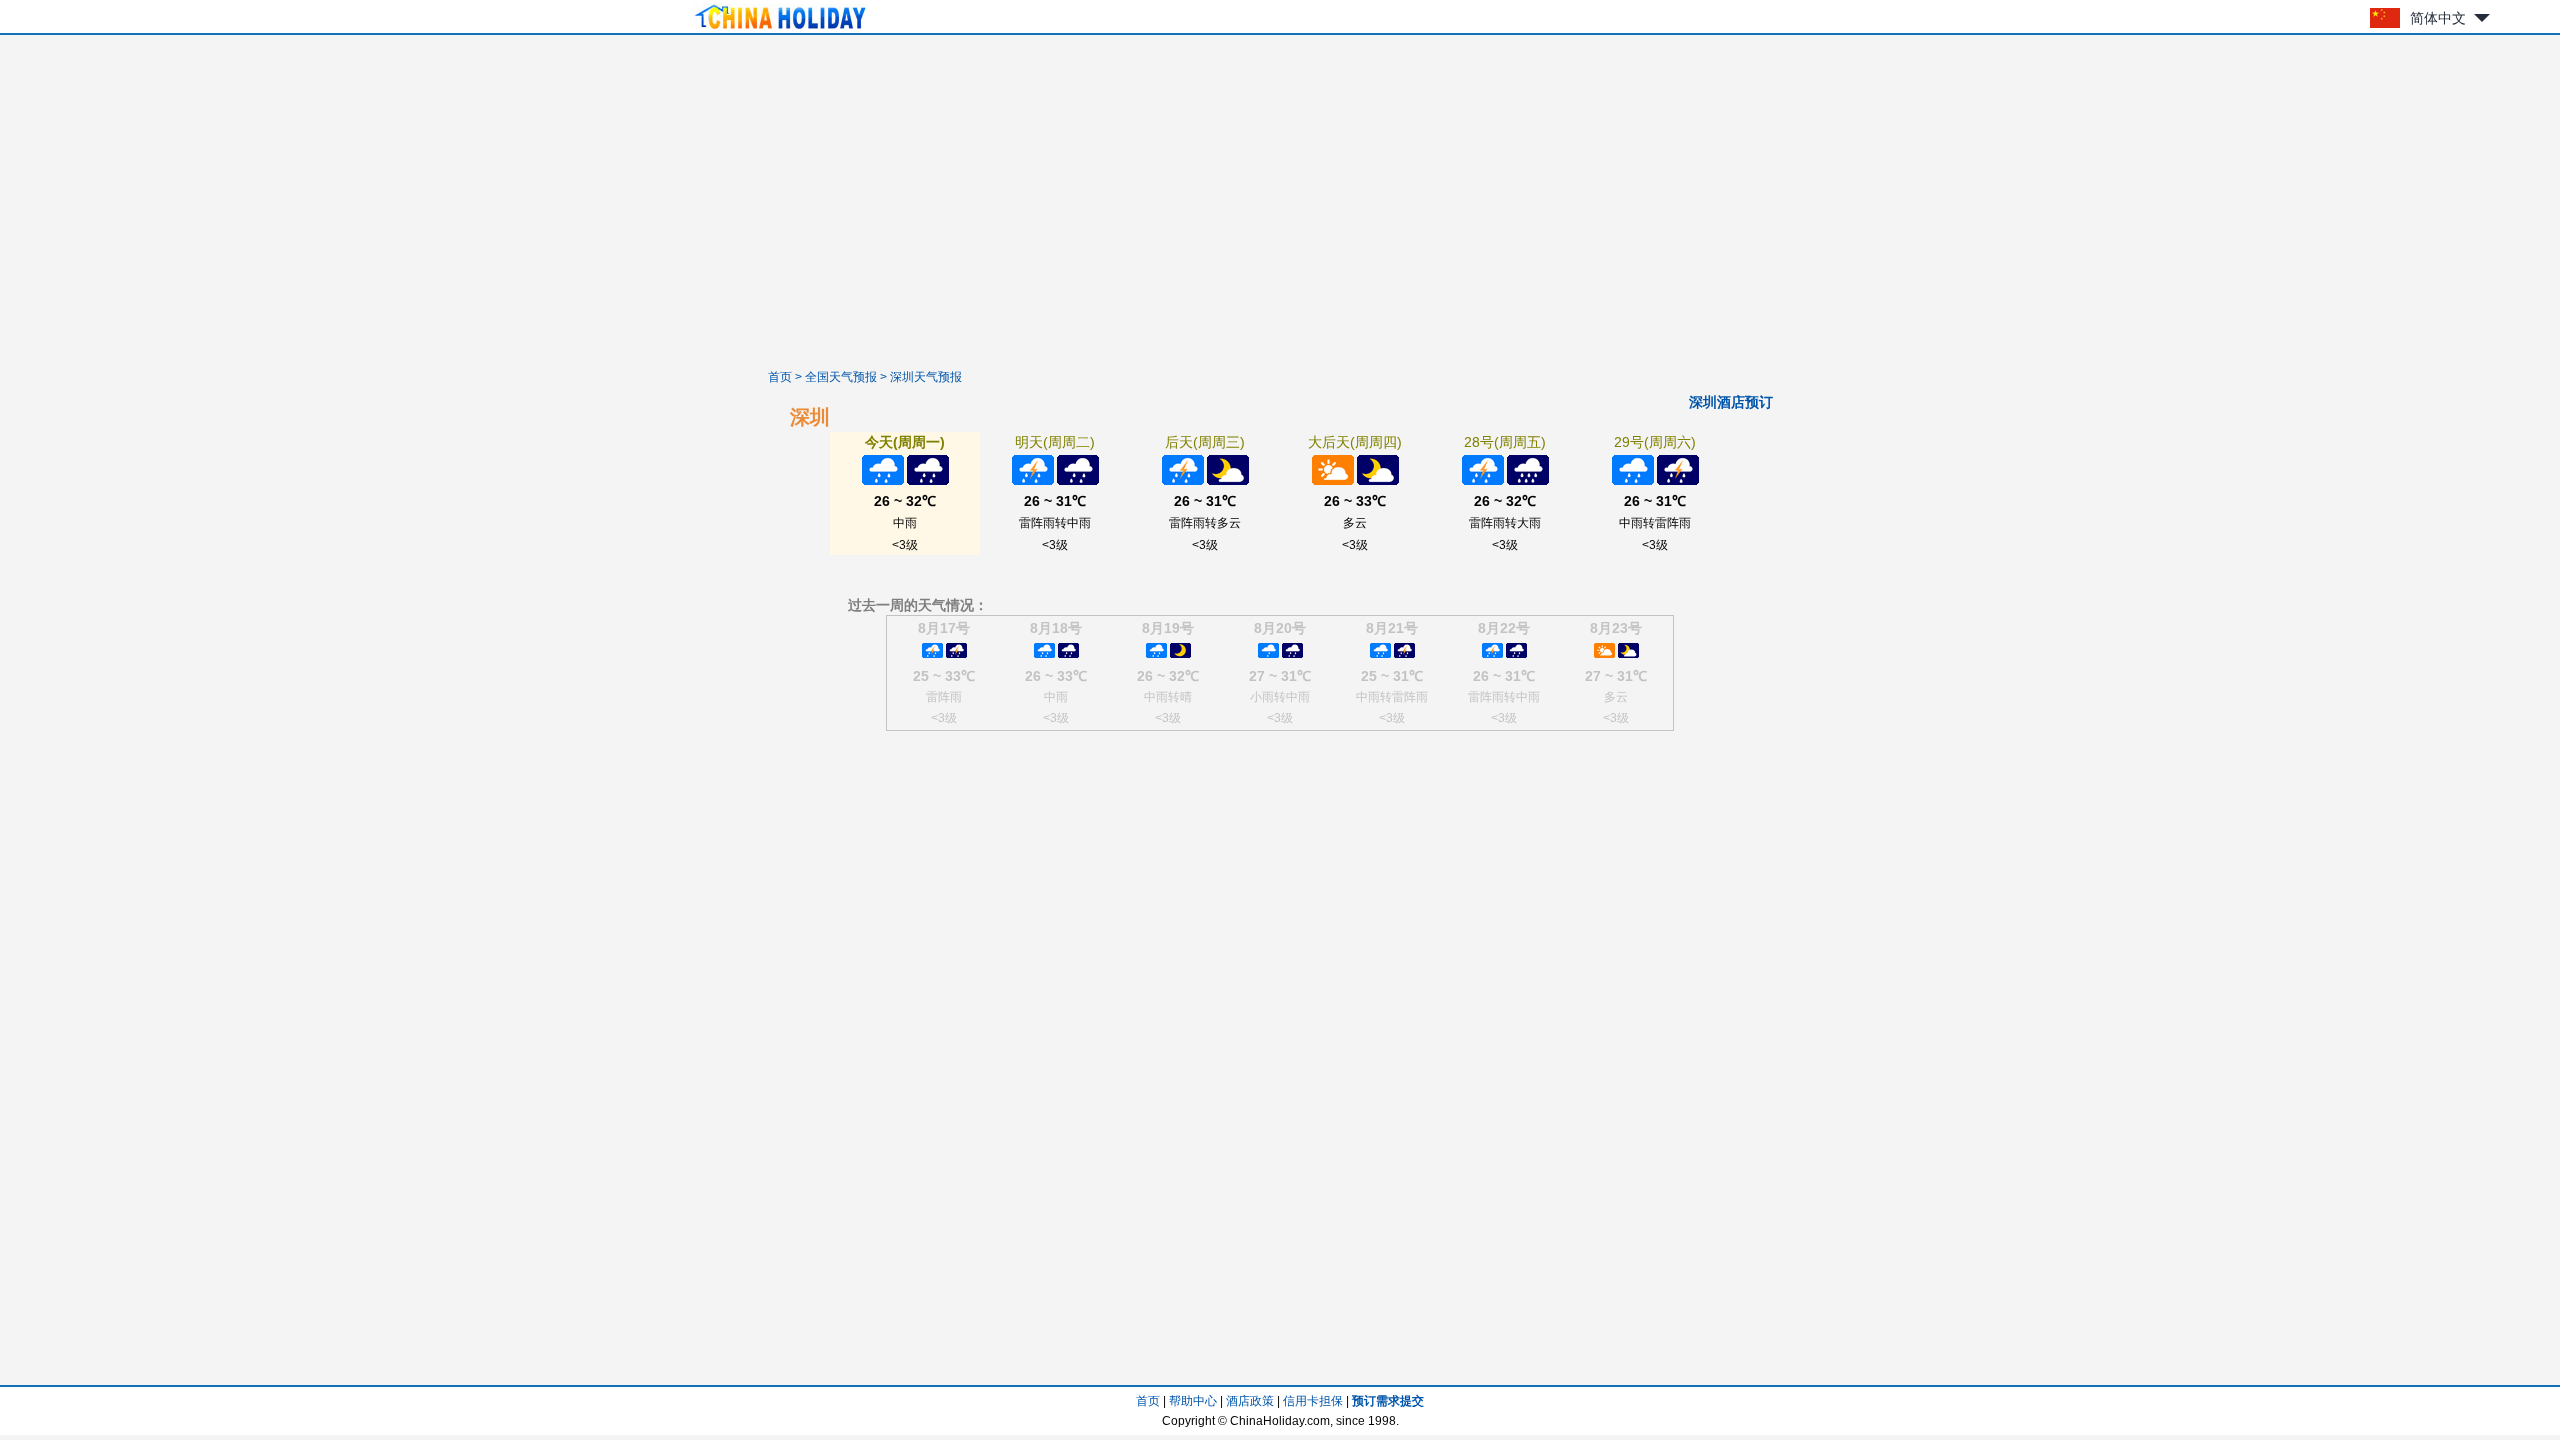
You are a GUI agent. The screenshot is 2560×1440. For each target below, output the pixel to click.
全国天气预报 (841, 377)
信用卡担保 (1313, 1401)
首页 (780, 377)
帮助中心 (1193, 1401)
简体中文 (2438, 18)
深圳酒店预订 (1731, 402)
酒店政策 (1250, 1401)
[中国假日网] (780, 29)
